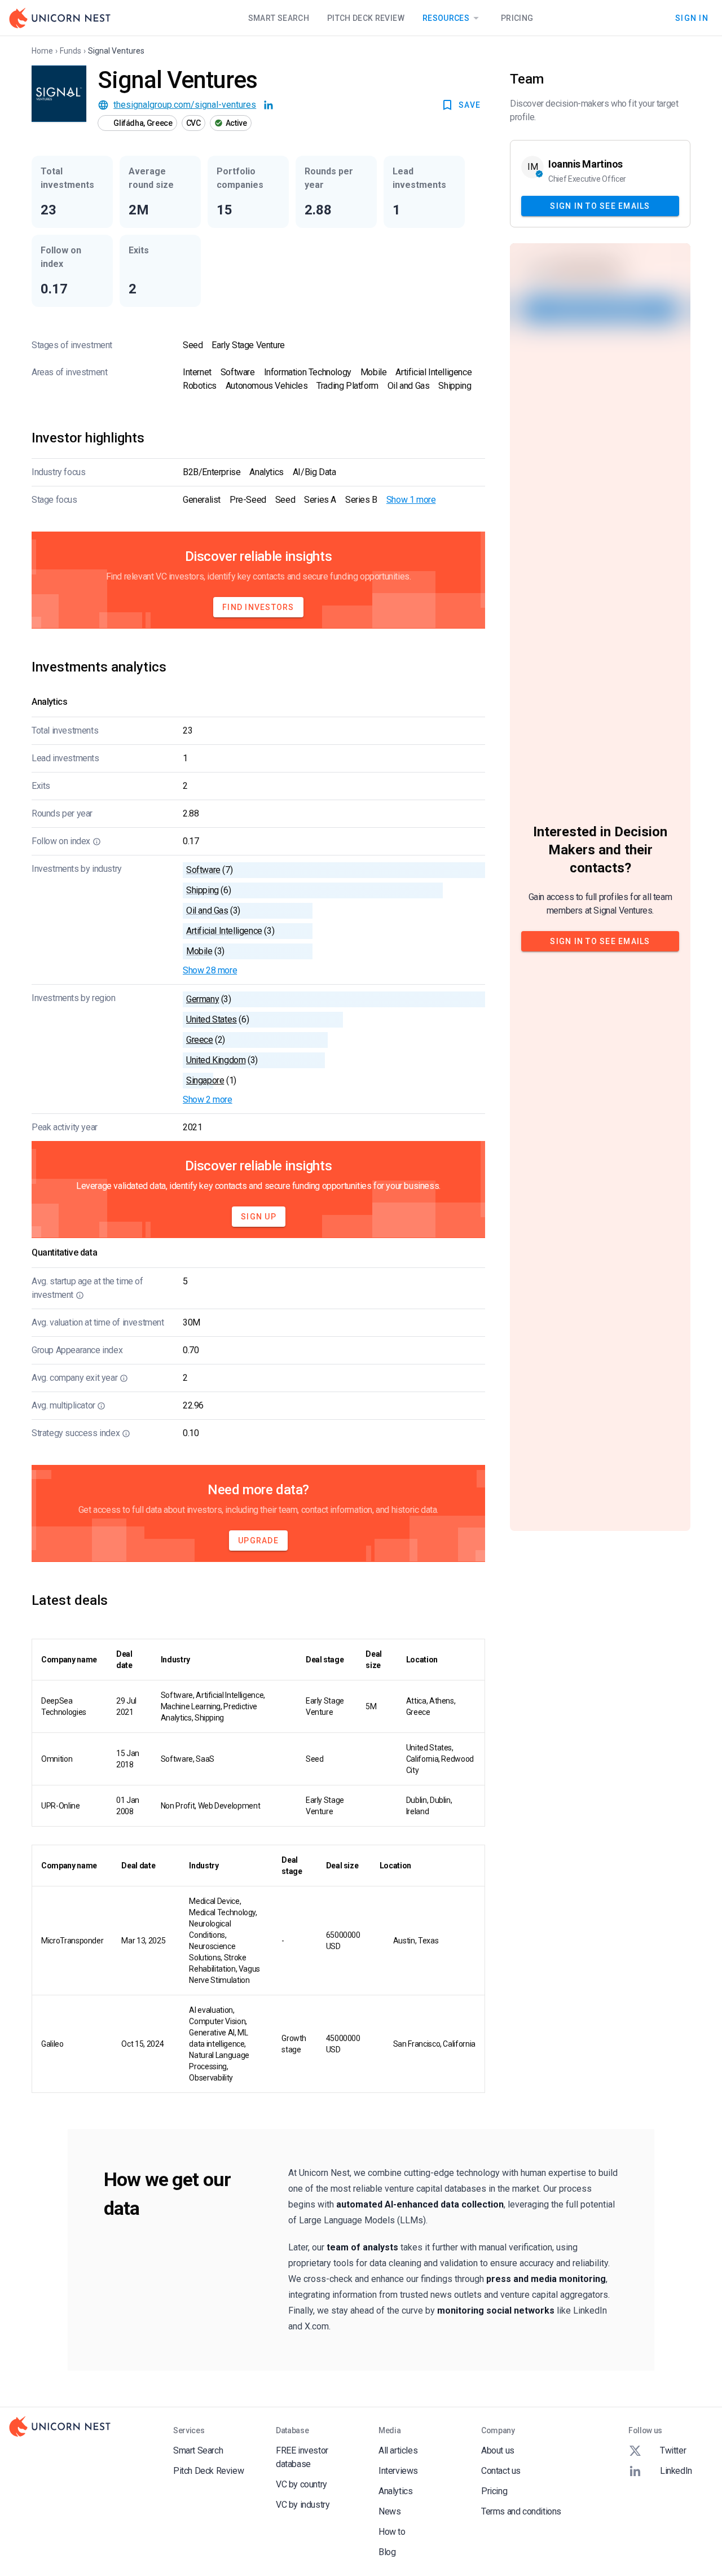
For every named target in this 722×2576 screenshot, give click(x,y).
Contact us (501, 2471)
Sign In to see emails (600, 205)
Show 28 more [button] (210, 970)
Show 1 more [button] (411, 500)
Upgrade (258, 1541)
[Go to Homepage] (60, 18)
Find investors (258, 607)
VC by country (301, 2484)
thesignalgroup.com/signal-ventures (185, 105)
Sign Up (259, 1217)
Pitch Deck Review (366, 18)
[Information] (97, 841)
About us (498, 2450)
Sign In (692, 17)
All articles (398, 2450)
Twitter (673, 2450)
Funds (71, 51)
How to (392, 2532)
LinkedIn (676, 2471)
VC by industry (303, 2505)
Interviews (398, 2471)
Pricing (517, 18)
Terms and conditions (521, 2511)
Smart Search (279, 18)
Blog (387, 2552)
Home (42, 51)
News (389, 2511)
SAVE (470, 105)
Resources (446, 18)
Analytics (395, 2491)
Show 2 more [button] (208, 1100)
